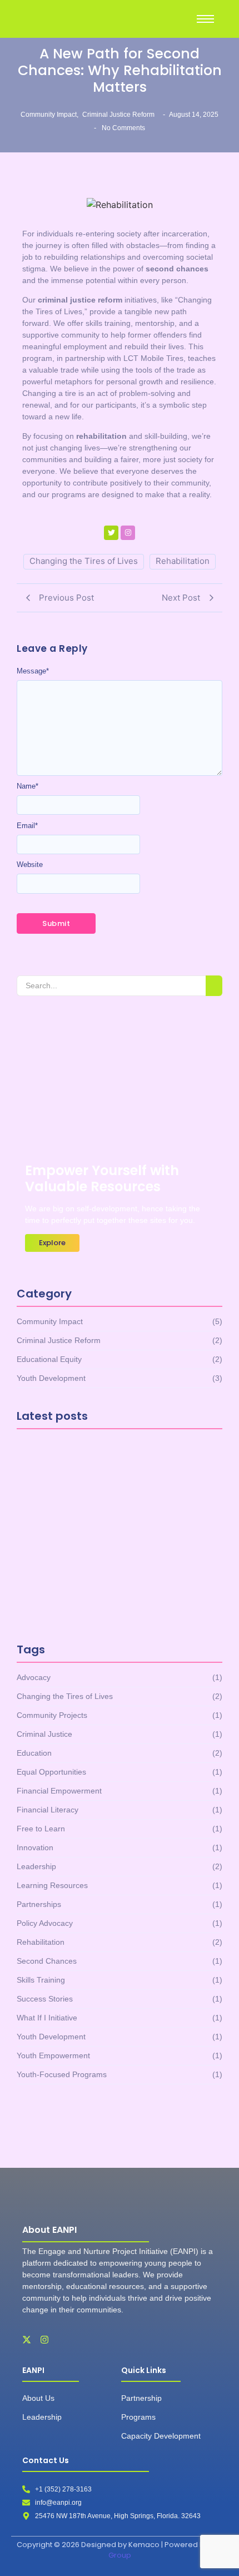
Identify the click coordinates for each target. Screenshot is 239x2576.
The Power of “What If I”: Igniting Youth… (119, 1604)
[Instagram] (128, 533)
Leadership (42, 2417)
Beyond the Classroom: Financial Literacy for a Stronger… (101, 1482)
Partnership (141, 2398)
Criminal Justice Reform (118, 115)
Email (27, 826)
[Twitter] (111, 533)
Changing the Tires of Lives (84, 561)
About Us (38, 2398)
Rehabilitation (183, 561)
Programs (138, 2417)
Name (28, 786)
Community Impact (49, 115)
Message (33, 671)
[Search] (214, 986)
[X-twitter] (27, 2340)
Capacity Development (161, 2436)
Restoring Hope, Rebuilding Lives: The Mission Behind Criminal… (111, 1545)
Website (30, 865)
